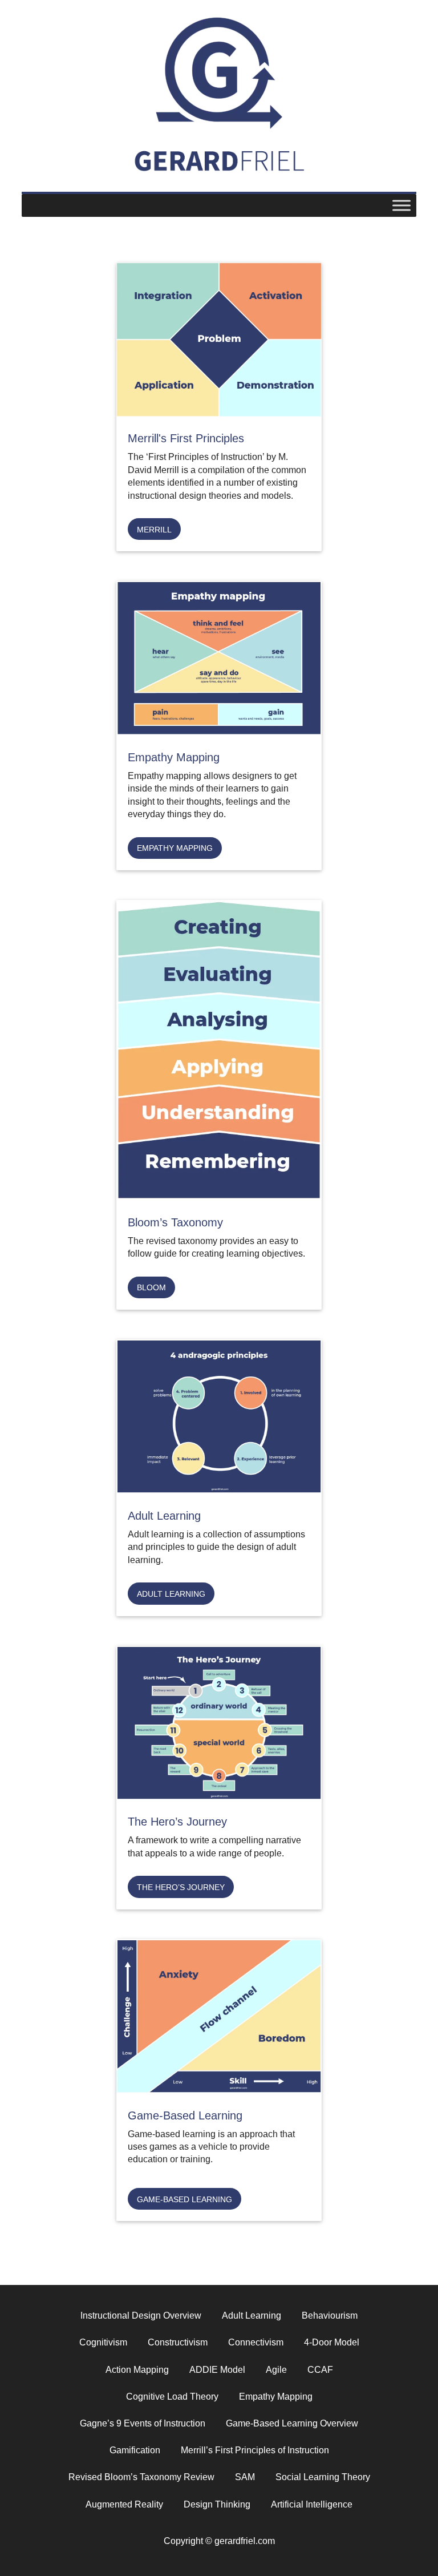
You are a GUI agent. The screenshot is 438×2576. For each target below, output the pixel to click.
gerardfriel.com (219, 73)
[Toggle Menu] (401, 205)
